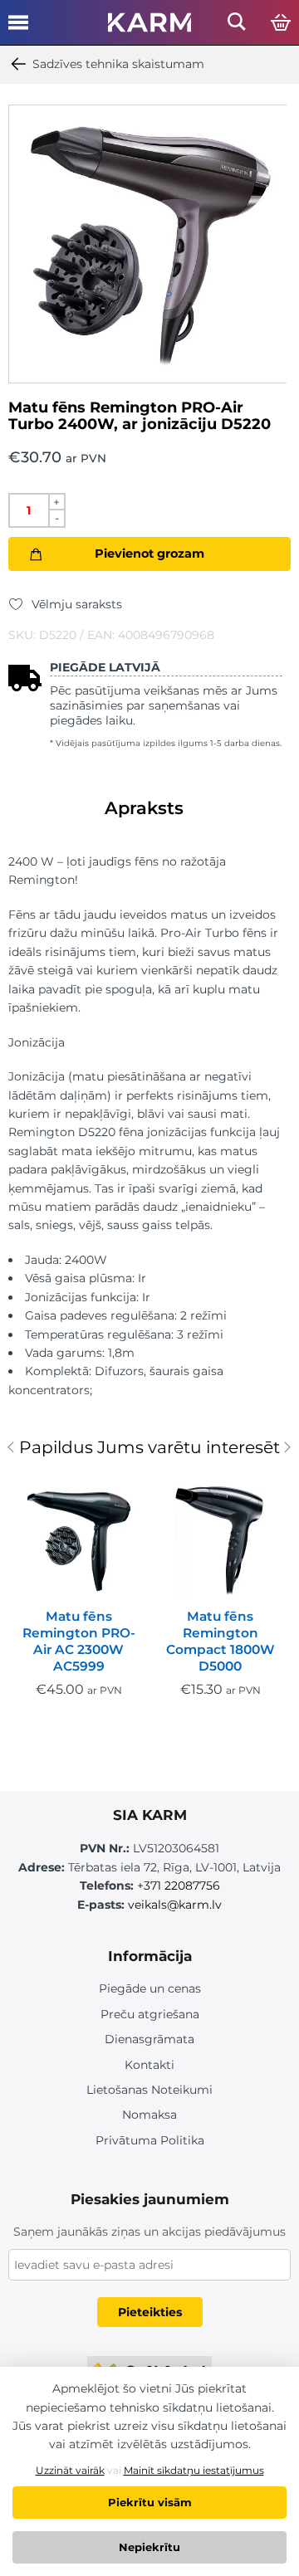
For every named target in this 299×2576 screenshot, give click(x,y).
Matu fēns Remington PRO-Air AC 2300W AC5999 (79, 1641)
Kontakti (149, 2065)
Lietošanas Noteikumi (149, 2090)
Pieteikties (150, 2312)
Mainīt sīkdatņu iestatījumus (194, 2470)
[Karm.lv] (149, 27)
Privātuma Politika (150, 2140)
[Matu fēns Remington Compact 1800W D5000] (220, 1538)
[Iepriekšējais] (15, 1449)
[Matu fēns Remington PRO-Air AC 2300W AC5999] (79, 1538)
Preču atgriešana (150, 2014)
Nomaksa (149, 2115)
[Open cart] (281, 23)
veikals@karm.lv (175, 1905)
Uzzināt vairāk (70, 2470)
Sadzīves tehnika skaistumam (118, 64)
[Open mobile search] (237, 26)
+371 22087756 (179, 1886)
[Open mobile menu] (18, 28)
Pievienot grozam (149, 554)
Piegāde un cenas (150, 1988)
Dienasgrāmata (149, 2039)
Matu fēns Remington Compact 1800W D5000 (221, 1641)
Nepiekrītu (149, 2547)
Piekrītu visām (150, 2502)
